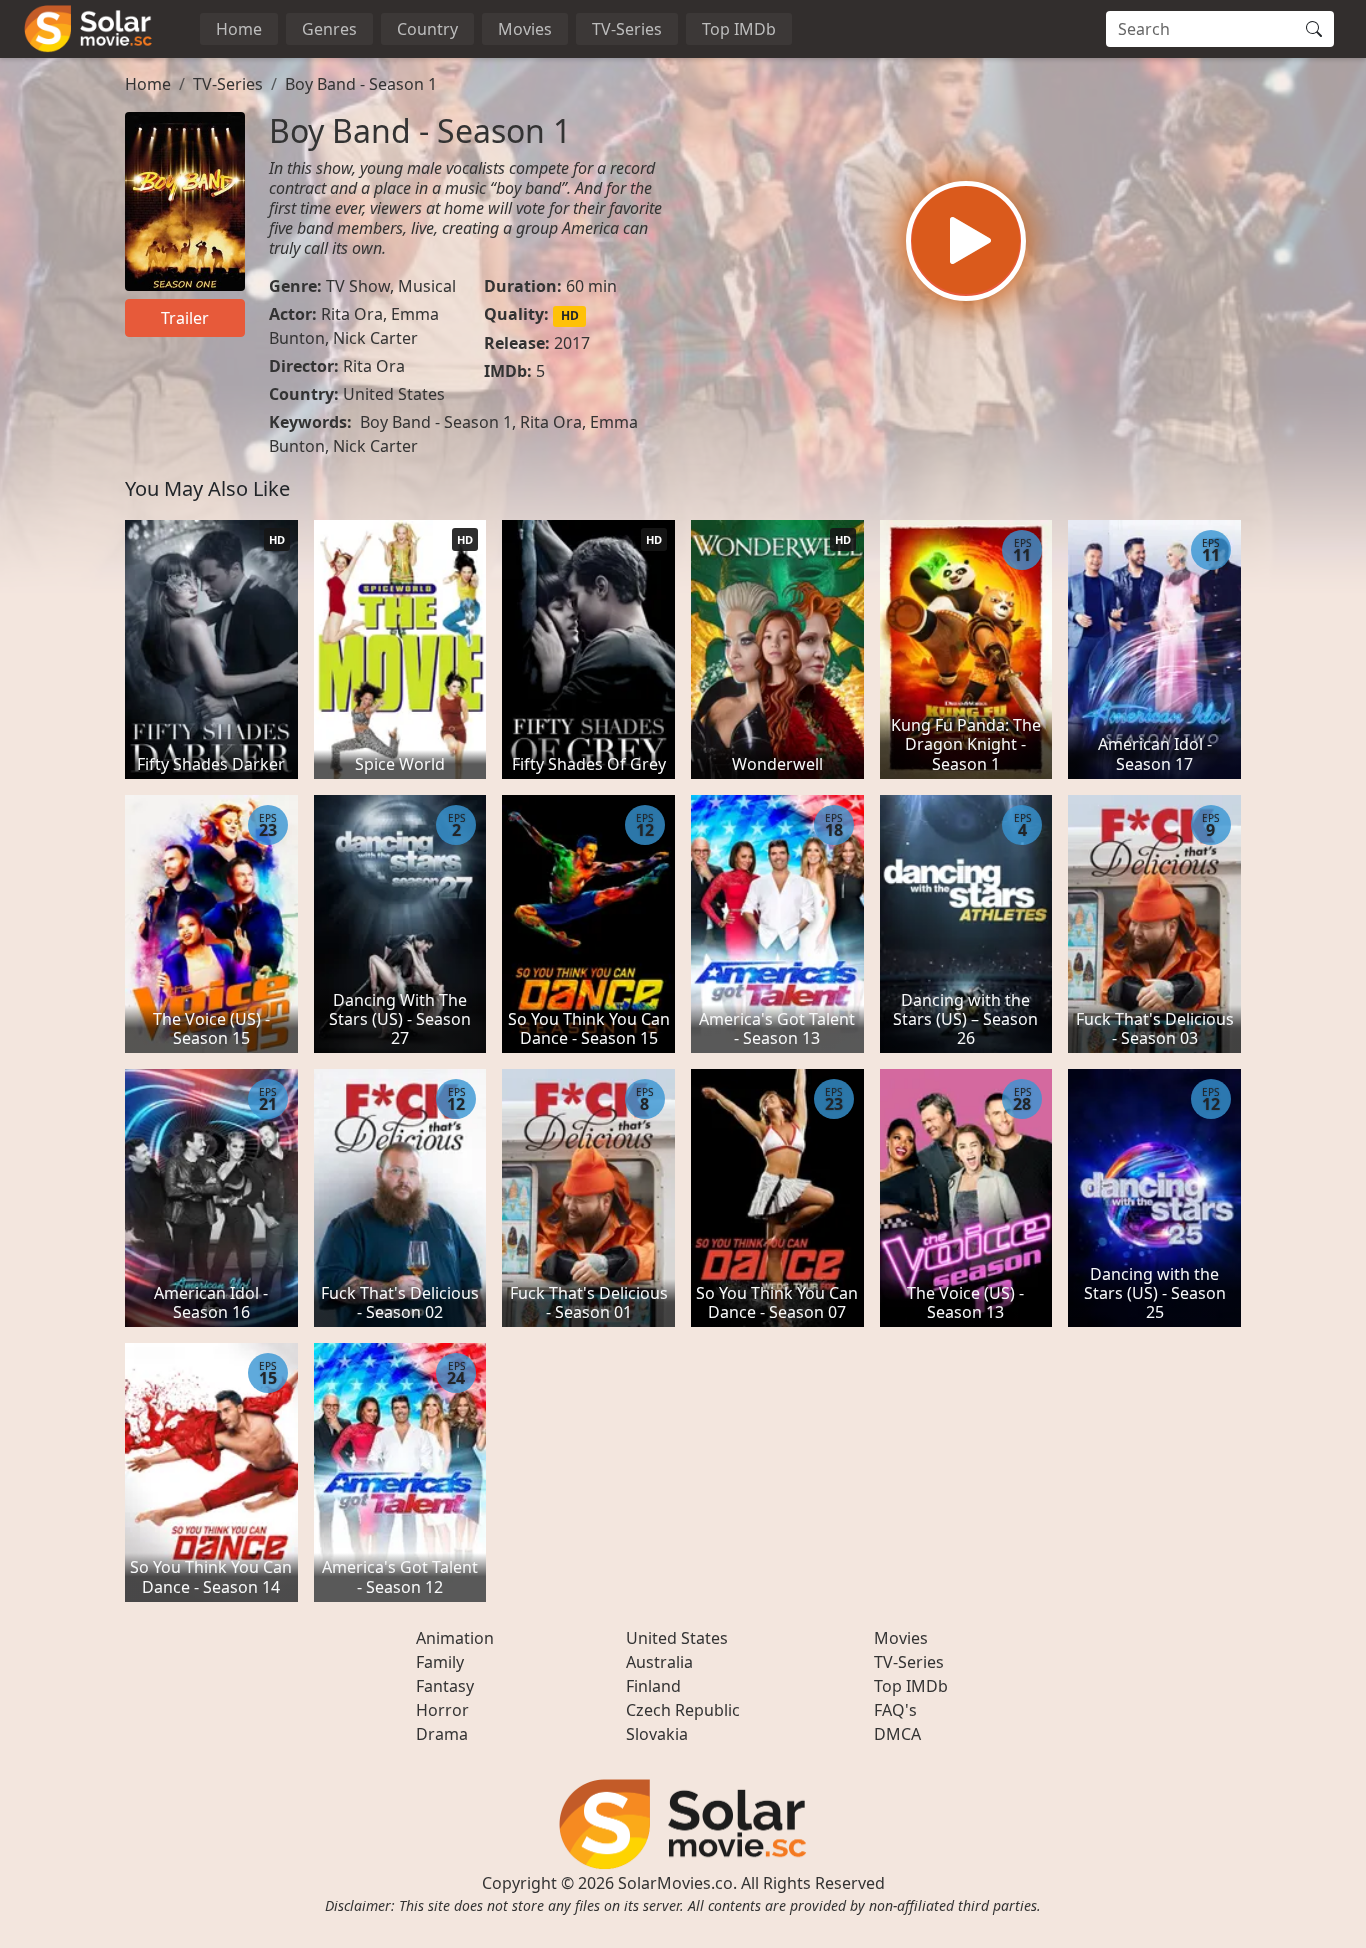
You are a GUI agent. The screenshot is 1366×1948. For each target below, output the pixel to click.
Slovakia (657, 1734)
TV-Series (627, 29)
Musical (427, 286)
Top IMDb (739, 29)
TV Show (358, 286)
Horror (442, 1710)
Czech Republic (683, 1710)
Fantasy (445, 1686)
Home (239, 29)
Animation (455, 1638)
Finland (653, 1686)
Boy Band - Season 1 (361, 84)
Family (440, 1662)
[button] (966, 241)
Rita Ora (352, 314)
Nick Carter (375, 338)
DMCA (897, 1734)
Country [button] (427, 29)
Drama (442, 1734)
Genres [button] (329, 29)
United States (394, 394)
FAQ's (895, 1710)
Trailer (185, 318)
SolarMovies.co (675, 1883)
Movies (525, 29)
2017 (572, 343)
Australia (659, 1662)
